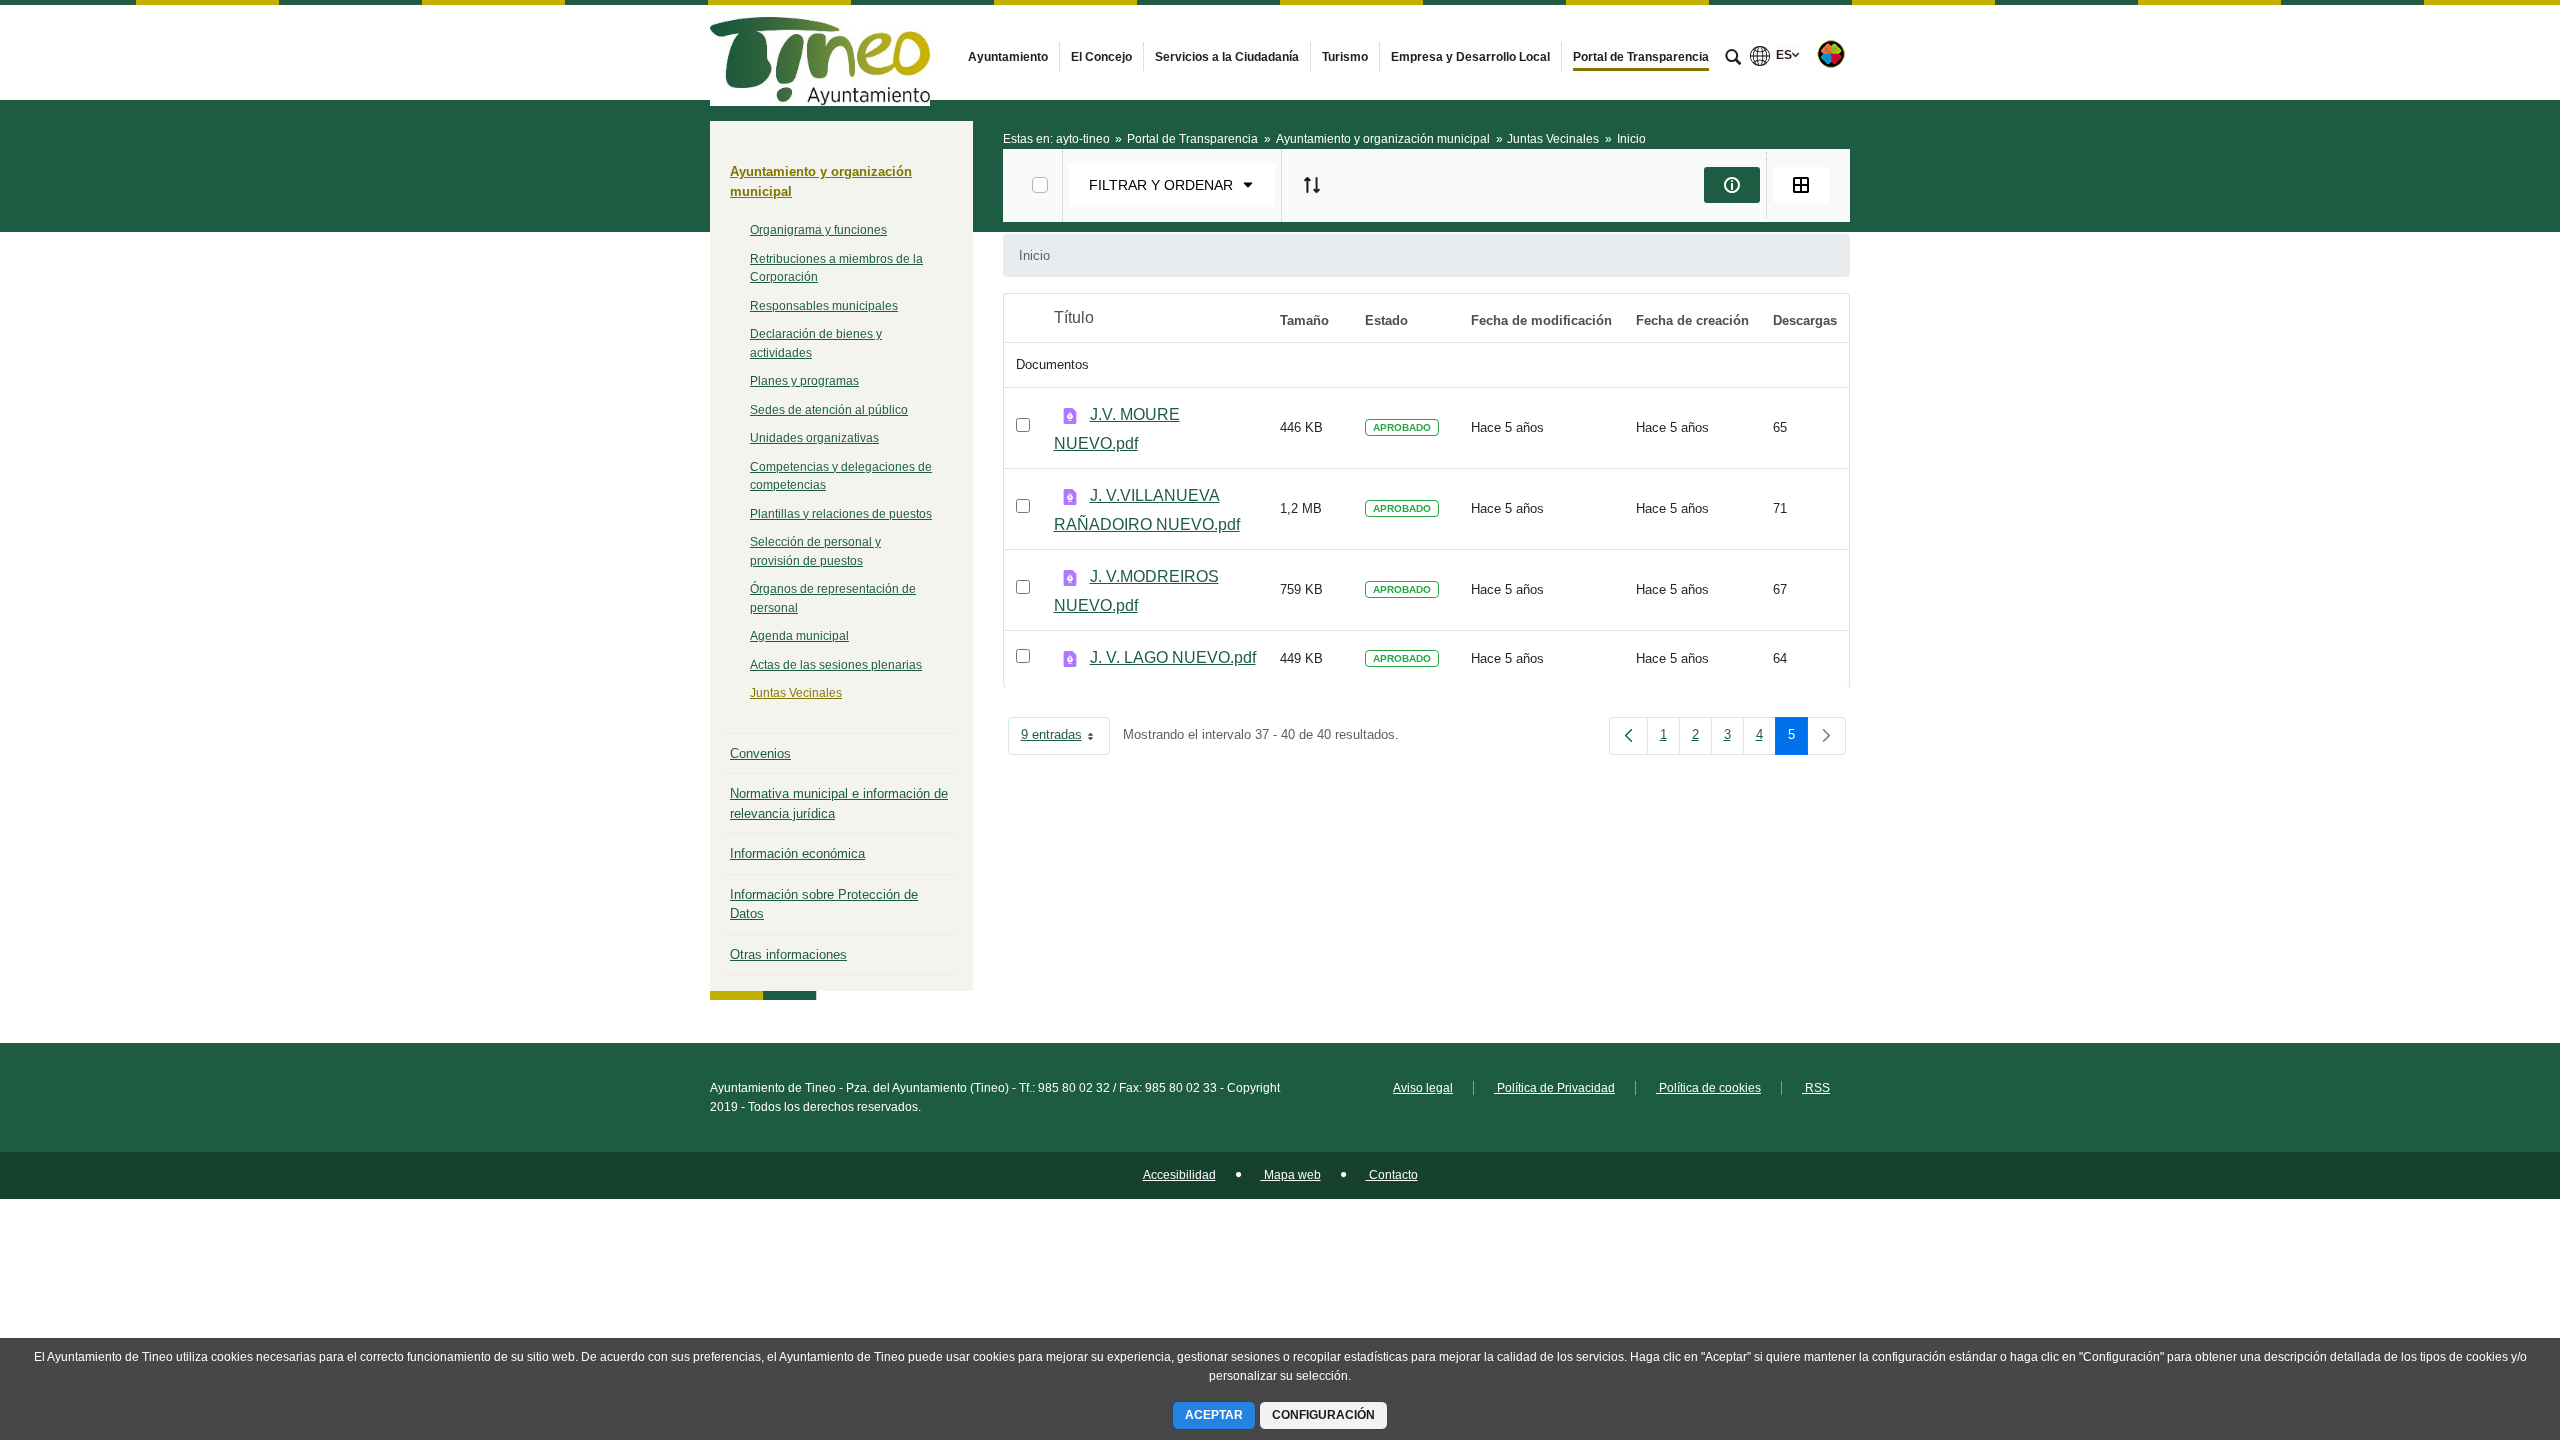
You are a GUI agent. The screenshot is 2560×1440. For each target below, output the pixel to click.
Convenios (760, 753)
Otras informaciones (788, 954)
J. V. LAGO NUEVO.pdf (1173, 657)
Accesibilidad (1179, 1175)
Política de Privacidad (1554, 1088)
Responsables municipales (824, 306)
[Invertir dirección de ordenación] (1312, 185)
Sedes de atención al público (829, 410)
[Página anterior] (1628, 736)
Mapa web (1291, 1175)
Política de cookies (1708, 1088)
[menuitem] (1008, 57)
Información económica (797, 853)
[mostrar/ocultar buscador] (1733, 59)
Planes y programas (804, 381)
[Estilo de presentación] (1801, 185)
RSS (1816, 1088)
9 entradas (1065, 738)
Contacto (1392, 1175)
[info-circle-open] (1732, 185)
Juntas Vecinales (796, 693)
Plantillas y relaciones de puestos (841, 514)
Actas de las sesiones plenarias (836, 665)
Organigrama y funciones (818, 230)
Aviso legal (1423, 1088)
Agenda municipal (799, 636)
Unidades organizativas (814, 438)
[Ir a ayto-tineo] (820, 52)
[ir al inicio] (2480, 1320)
